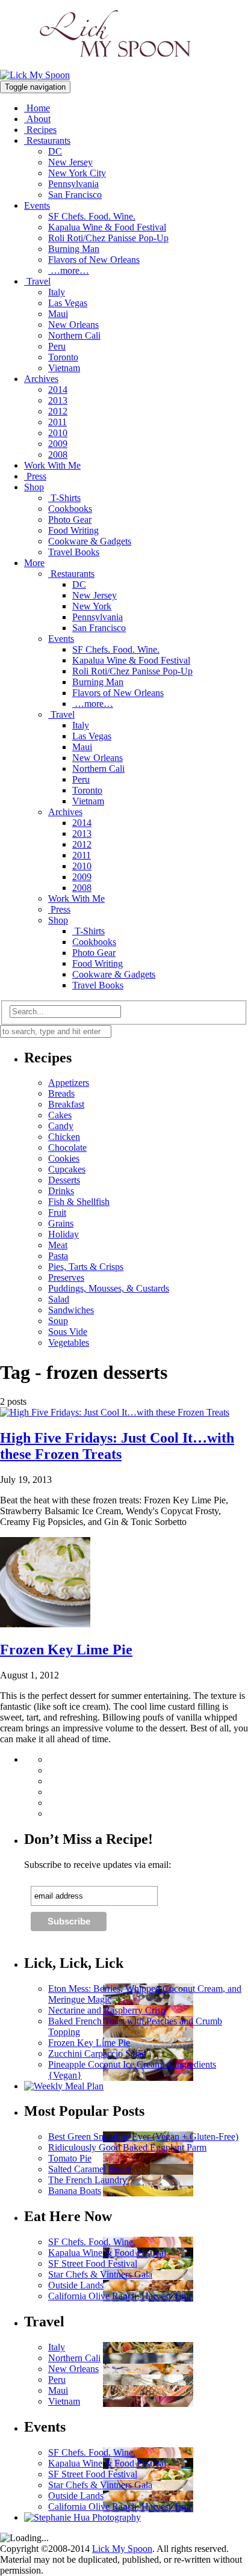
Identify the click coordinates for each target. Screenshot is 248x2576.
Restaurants (47, 140)
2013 (58, 400)
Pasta (58, 1256)
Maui (58, 314)
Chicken (64, 1137)
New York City (77, 173)
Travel (37, 281)
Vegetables (69, 1342)
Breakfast (66, 1104)
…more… (69, 270)
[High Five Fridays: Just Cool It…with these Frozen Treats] (115, 1412)
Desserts (64, 1180)
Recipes (40, 130)
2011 (57, 422)
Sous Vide (68, 1332)
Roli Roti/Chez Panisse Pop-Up (108, 238)
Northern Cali (74, 335)
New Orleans (73, 325)
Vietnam (64, 368)
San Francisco (75, 195)
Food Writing (73, 530)
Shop (34, 487)
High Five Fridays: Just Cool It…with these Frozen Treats (117, 1446)
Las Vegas (68, 303)
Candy (61, 1126)
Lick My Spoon (122, 2549)
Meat (58, 1245)
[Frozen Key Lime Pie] (45, 1624)
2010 (58, 433)
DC (55, 151)
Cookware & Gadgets (90, 541)
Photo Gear (70, 519)
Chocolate (67, 1148)
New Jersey (70, 162)
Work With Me (52, 465)
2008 (58, 454)
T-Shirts (64, 498)
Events (37, 205)
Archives (41, 379)
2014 (58, 390)
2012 (58, 411)
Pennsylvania (73, 184)
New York (92, 606)
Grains (61, 1223)
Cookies (64, 1158)
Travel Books (74, 552)
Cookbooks (70, 509)
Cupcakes (67, 1169)
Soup (58, 1321)
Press (35, 476)
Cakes (60, 1115)
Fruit (57, 1213)
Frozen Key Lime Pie (66, 1650)
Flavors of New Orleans (94, 260)
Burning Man (74, 249)
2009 (58, 444)
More (34, 563)
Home (37, 108)
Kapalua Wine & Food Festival (107, 227)
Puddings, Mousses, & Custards (109, 1288)
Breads (61, 1093)
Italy (57, 292)
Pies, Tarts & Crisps (86, 1267)
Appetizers (69, 1083)
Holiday (64, 1234)
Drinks (61, 1191)
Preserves (66, 1277)
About (37, 119)
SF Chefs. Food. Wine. (92, 216)
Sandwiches (71, 1310)
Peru (57, 346)
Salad (59, 1299)
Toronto (63, 357)
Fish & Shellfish (79, 1202)
